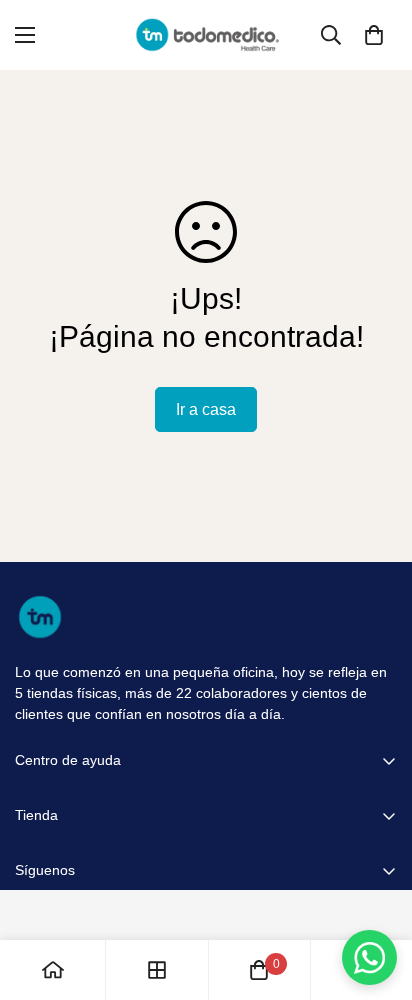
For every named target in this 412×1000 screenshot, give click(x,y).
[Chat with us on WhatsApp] (369, 957)
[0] (374, 35)
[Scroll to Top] (376, 894)
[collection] (157, 970)
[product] (53, 970)
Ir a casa (206, 409)
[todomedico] (206, 35)
